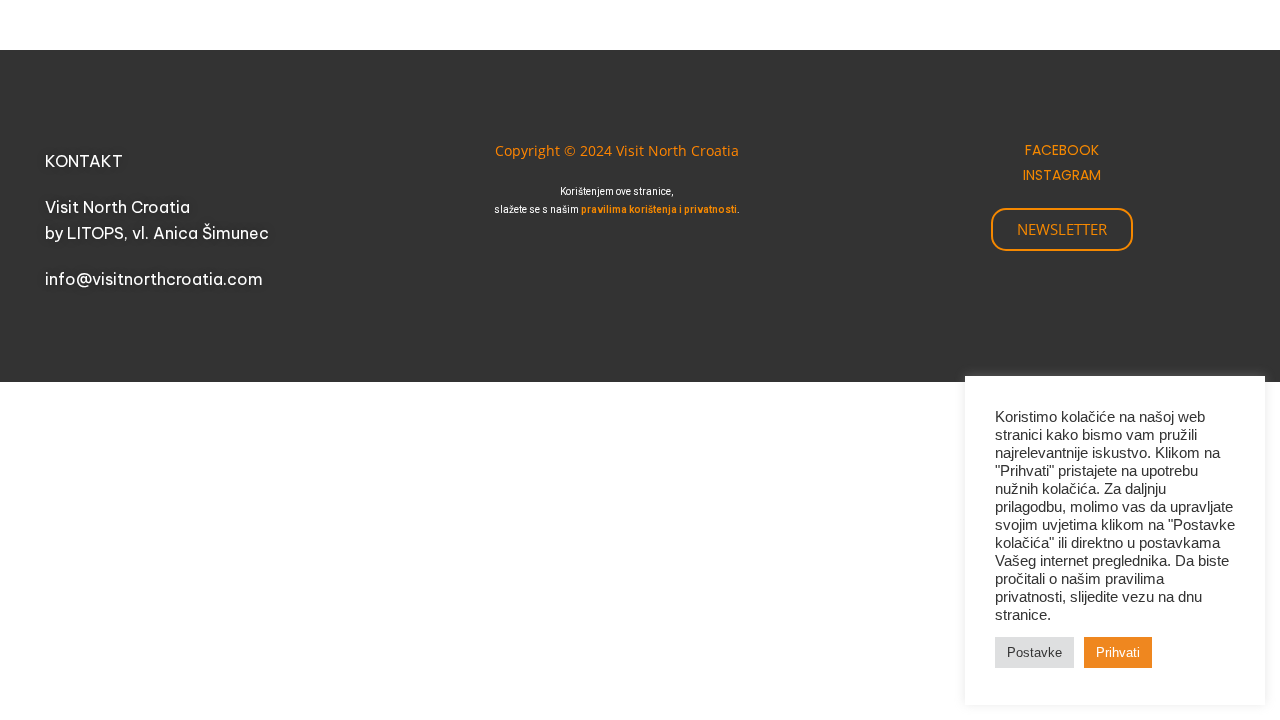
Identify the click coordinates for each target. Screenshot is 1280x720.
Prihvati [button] (1118, 652)
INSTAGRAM (1062, 175)
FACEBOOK (1062, 150)
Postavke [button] (1034, 652)
